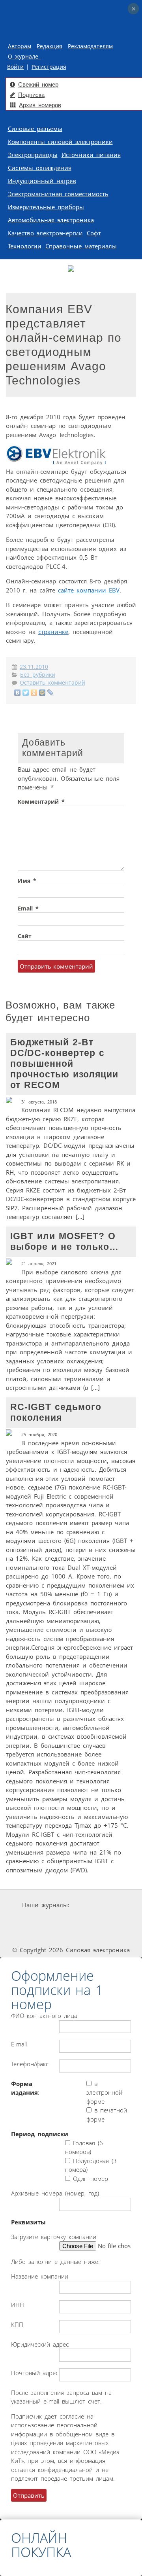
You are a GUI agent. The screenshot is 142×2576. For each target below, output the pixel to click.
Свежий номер (38, 84)
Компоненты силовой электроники (60, 142)
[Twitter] (26, 693)
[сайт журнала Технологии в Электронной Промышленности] (48, 1920)
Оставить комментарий (52, 683)
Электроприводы (33, 155)
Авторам (20, 46)
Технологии (25, 246)
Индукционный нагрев (42, 181)
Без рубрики (38, 675)
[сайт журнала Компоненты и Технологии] (95, 1920)
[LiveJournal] (51, 693)
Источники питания (91, 155)
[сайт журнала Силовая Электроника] (96, 1905)
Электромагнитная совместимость (58, 194)
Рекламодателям (90, 46)
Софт (94, 233)
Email (28, 909)
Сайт (25, 936)
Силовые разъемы (35, 129)
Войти (15, 67)
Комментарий (41, 802)
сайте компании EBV (89, 590)
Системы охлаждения (40, 168)
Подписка (31, 95)
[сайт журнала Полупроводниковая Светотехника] (50, 1935)
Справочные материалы (81, 246)
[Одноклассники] (34, 693)
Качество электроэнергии (45, 233)
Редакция (50, 46)
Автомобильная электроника (51, 220)
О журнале (24, 57)
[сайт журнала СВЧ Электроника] (106, 1935)
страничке (53, 632)
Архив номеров (40, 105)
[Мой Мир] (42, 693)
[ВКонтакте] (18, 693)
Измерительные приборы (46, 207)
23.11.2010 (34, 667)
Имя (27, 881)
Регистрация (49, 67)
